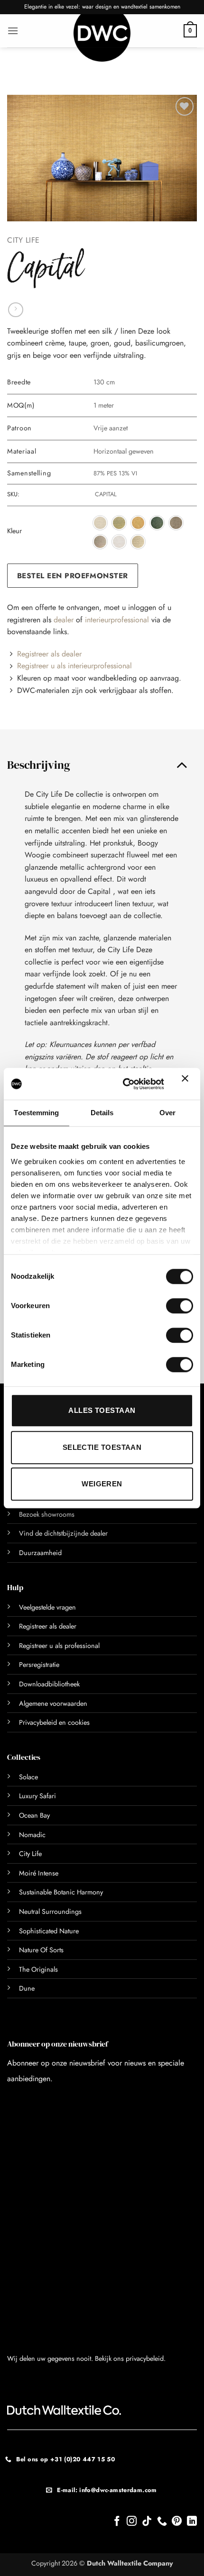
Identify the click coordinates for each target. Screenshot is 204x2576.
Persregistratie (39, 1665)
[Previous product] (15, 310)
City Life (23, 240)
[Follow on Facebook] (117, 2522)
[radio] (100, 523)
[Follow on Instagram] (132, 2522)
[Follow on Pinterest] (177, 2522)
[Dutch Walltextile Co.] (102, 38)
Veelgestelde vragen (47, 1607)
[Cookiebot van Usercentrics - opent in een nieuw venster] (124, 1084)
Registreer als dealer (49, 654)
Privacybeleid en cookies (54, 1722)
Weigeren (102, 1484)
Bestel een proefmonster (73, 576)
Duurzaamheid (40, 1553)
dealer (64, 620)
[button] (13, 31)
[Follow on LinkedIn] (192, 2522)
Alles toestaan (102, 1410)
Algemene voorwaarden (53, 1703)
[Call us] (162, 2522)
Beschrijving (39, 765)
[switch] (169, 1306)
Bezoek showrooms (47, 1514)
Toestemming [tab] (36, 1113)
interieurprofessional (117, 620)
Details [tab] (102, 1113)
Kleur (14, 531)
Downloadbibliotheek (49, 1684)
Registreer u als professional (59, 1646)
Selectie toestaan (102, 1447)
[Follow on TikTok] (147, 2522)
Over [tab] (167, 1113)
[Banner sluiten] (187, 1084)
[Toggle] (182, 765)
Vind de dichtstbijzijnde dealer (63, 1533)
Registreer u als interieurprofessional (74, 666)
